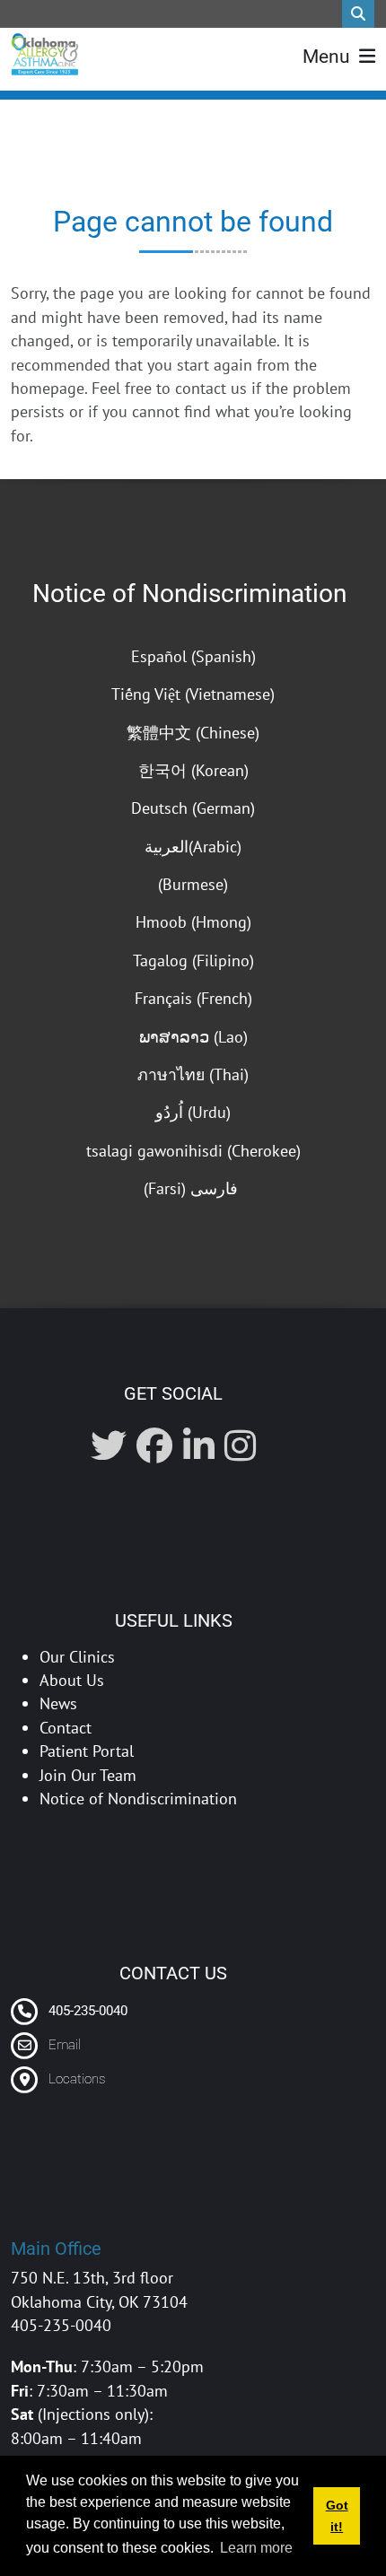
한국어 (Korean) (193, 770)
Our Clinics (77, 1657)
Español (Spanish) (193, 656)
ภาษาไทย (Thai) (193, 1074)
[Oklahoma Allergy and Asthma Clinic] (44, 54)
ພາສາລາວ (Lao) (193, 1037)
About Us (72, 1680)
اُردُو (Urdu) (193, 1112)
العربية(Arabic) (193, 847)
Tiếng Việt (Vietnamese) (193, 694)
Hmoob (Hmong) (193, 922)
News (58, 1703)
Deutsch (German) (193, 808)
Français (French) (193, 998)
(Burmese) (193, 884)
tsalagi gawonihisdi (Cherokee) (193, 1151)
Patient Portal (87, 1751)
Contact (66, 1728)
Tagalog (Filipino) (193, 961)
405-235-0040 (86, 2011)
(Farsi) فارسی (193, 1188)
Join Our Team (88, 1775)
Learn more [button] (256, 2548)
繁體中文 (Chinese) (193, 733)
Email (65, 2045)
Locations (77, 2079)
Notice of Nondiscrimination (189, 594)
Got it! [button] (337, 2516)
